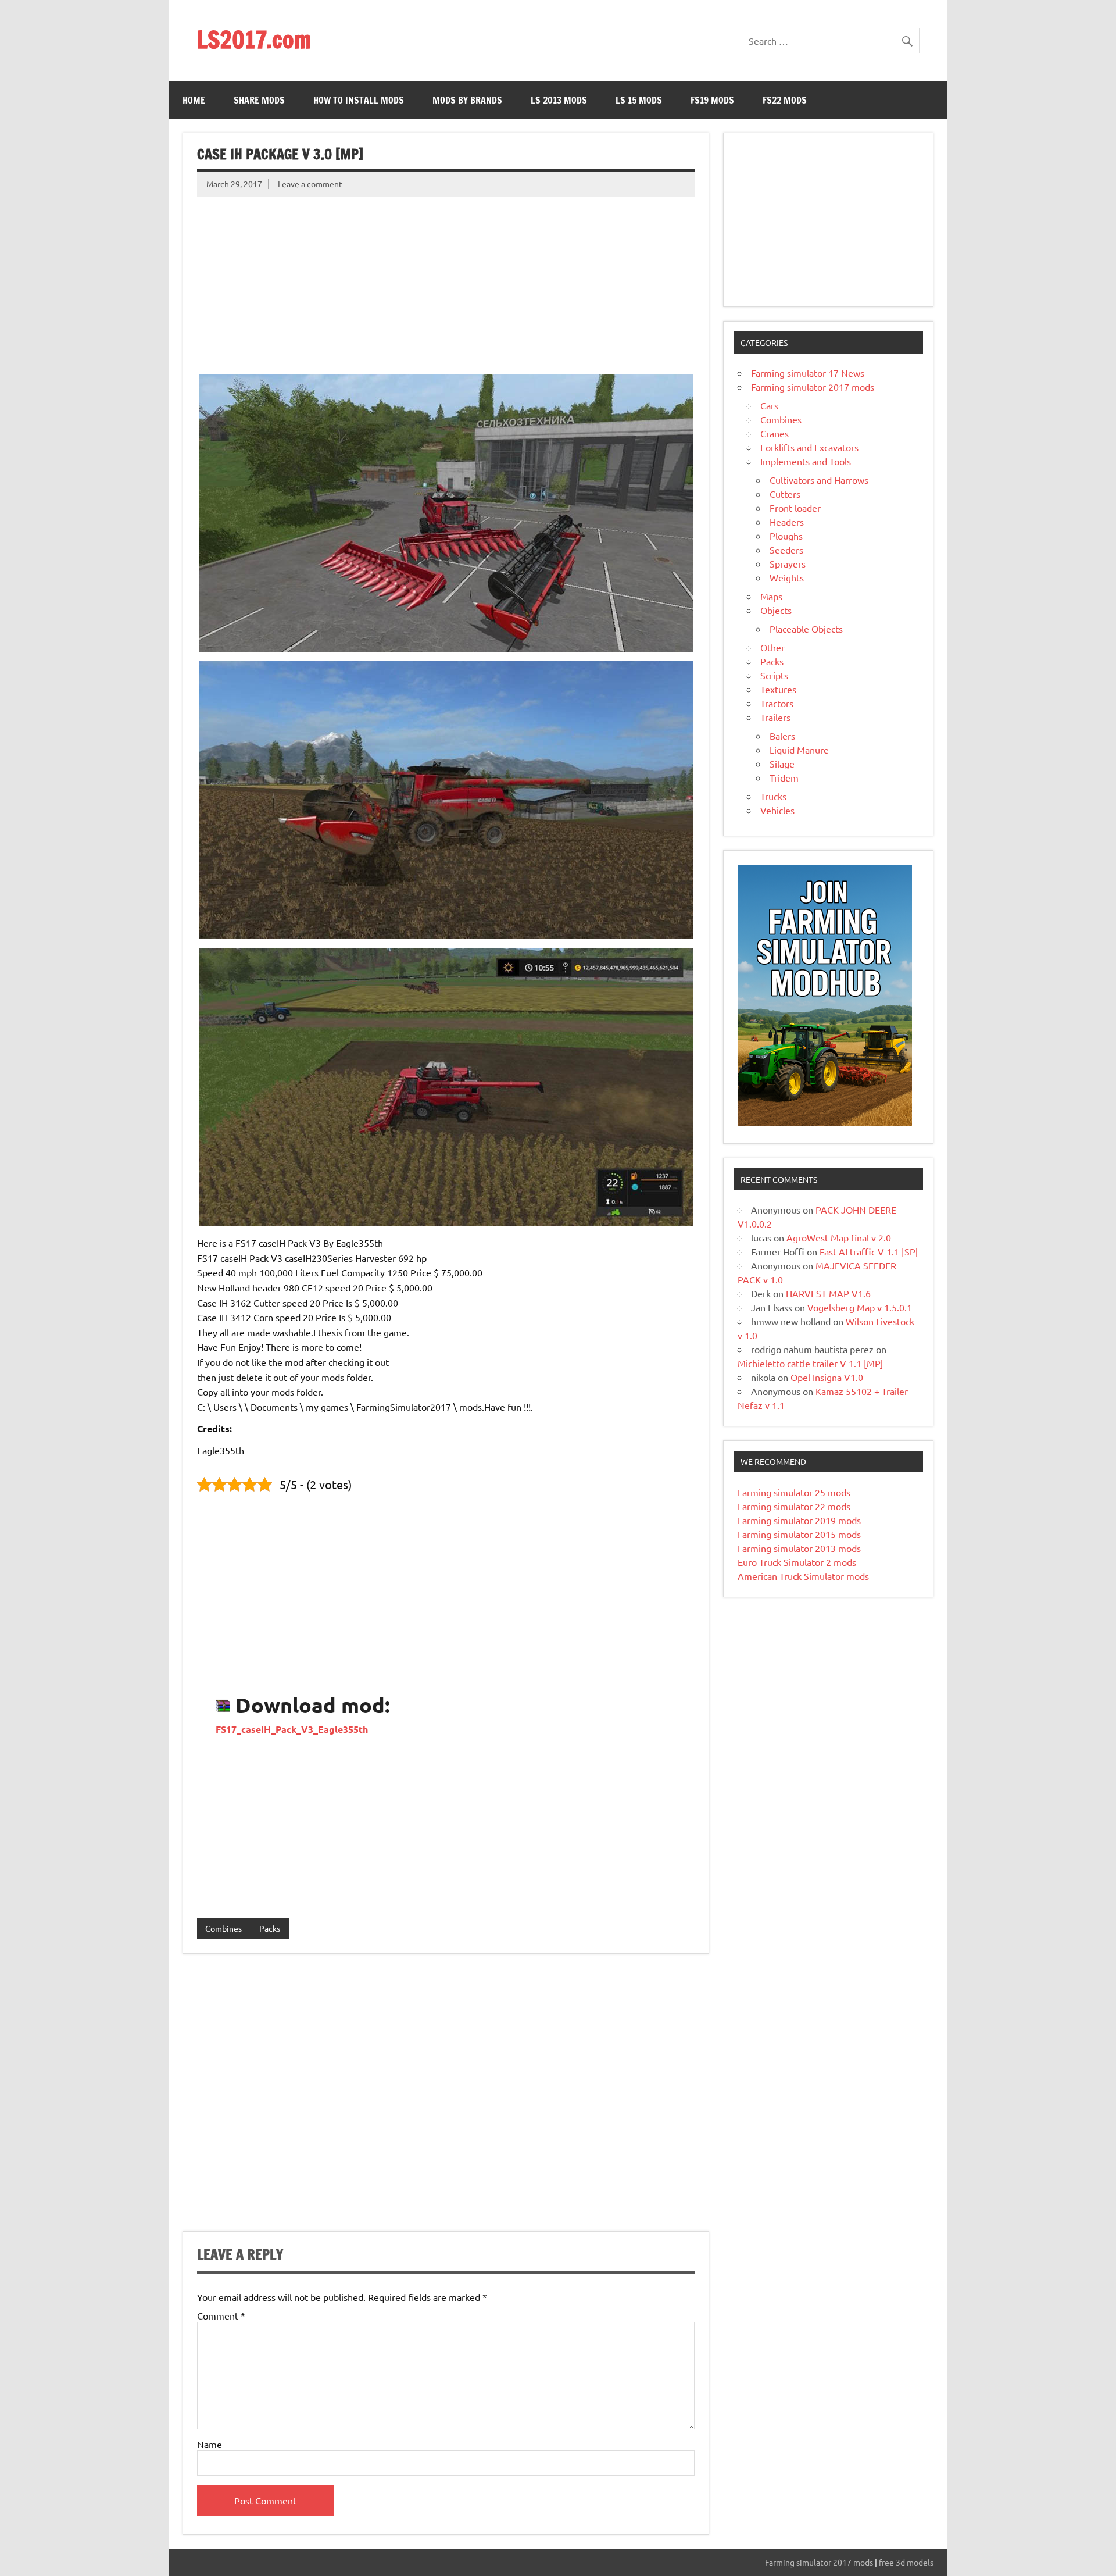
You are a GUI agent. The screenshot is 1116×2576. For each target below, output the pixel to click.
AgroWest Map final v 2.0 (839, 1237)
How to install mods (359, 100)
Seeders (786, 550)
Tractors (777, 703)
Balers (782, 736)
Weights (787, 577)
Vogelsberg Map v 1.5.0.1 (860, 1307)
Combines (223, 1928)
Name (210, 2444)
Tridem (784, 777)
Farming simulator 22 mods (794, 1506)
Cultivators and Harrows (819, 480)
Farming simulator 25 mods (794, 1492)
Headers (787, 522)
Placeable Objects (806, 629)
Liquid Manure (799, 750)
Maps (771, 596)
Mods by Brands (467, 100)
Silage (782, 763)
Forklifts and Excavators (809, 447)
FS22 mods (785, 100)
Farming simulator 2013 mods (799, 1548)
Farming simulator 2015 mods (799, 1534)
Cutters (785, 494)
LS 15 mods (639, 100)
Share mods (259, 100)
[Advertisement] (446, 279)
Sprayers (788, 563)
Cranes (775, 433)
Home (194, 100)
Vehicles (777, 810)
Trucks (773, 796)
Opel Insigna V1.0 (827, 1377)
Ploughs (786, 536)
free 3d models (906, 2562)
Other (772, 647)
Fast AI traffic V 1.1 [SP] (869, 1251)
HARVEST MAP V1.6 (828, 1293)
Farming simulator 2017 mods (813, 387)
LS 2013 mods (559, 100)
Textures (778, 689)
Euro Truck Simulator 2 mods (797, 1562)
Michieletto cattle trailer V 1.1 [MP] (810, 1363)
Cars (769, 405)
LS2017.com (254, 39)
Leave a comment (310, 184)
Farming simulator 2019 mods (799, 1520)
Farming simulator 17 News (808, 373)
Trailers (775, 717)
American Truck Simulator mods (803, 1576)
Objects (776, 610)
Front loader (795, 508)
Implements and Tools (806, 461)
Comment (221, 2315)
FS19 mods (712, 100)
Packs (270, 1928)
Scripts (774, 675)
